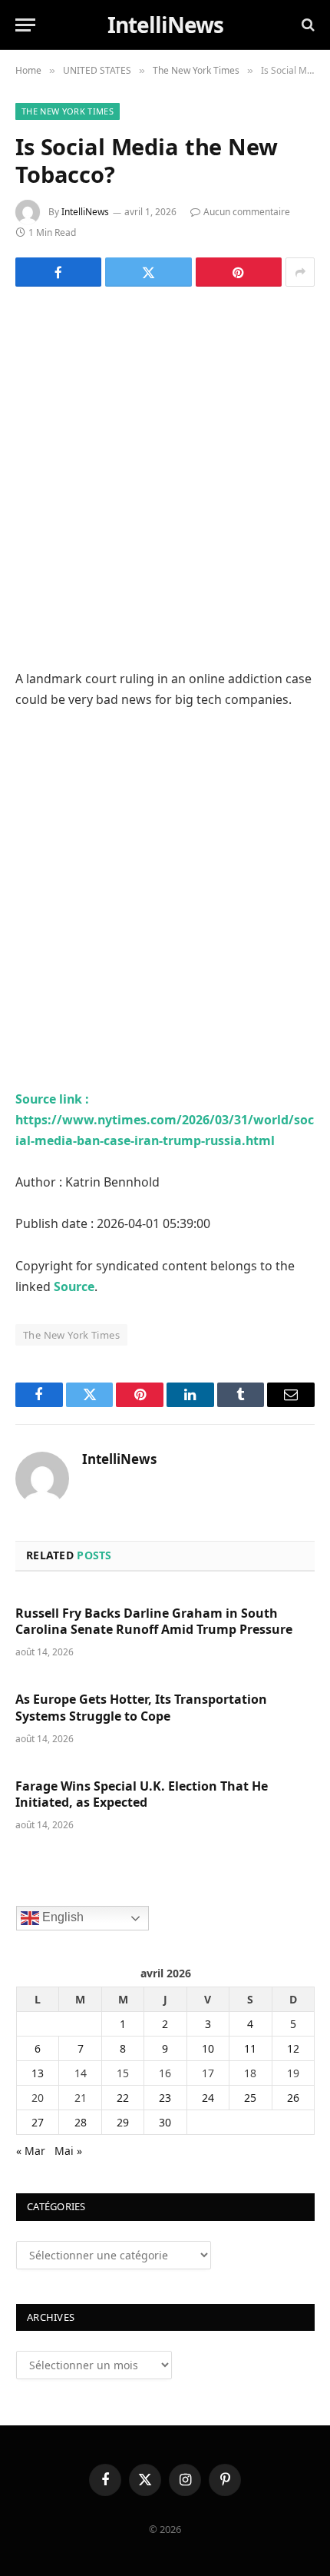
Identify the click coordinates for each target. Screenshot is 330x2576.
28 (81, 2122)
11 (250, 2048)
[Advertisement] (165, 476)
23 (165, 2098)
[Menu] (25, 25)
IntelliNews (85, 212)
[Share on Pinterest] (239, 272)
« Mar (31, 2151)
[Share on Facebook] (58, 272)
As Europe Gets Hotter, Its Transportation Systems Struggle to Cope (141, 1708)
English (61, 1917)
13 (38, 2073)
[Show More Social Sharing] (300, 272)
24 (208, 2098)
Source (74, 1286)
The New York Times (68, 111)
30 (165, 2122)
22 (123, 2098)
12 (293, 2048)
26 (293, 2098)
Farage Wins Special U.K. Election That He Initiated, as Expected (142, 1794)
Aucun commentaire (247, 212)
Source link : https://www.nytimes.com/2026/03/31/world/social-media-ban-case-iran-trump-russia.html (165, 1120)
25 (250, 2098)
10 (208, 2048)
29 (123, 2122)
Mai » (68, 2151)
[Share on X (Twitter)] (148, 272)
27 (38, 2122)
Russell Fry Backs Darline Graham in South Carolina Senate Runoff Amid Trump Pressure (154, 1622)
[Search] (307, 25)
